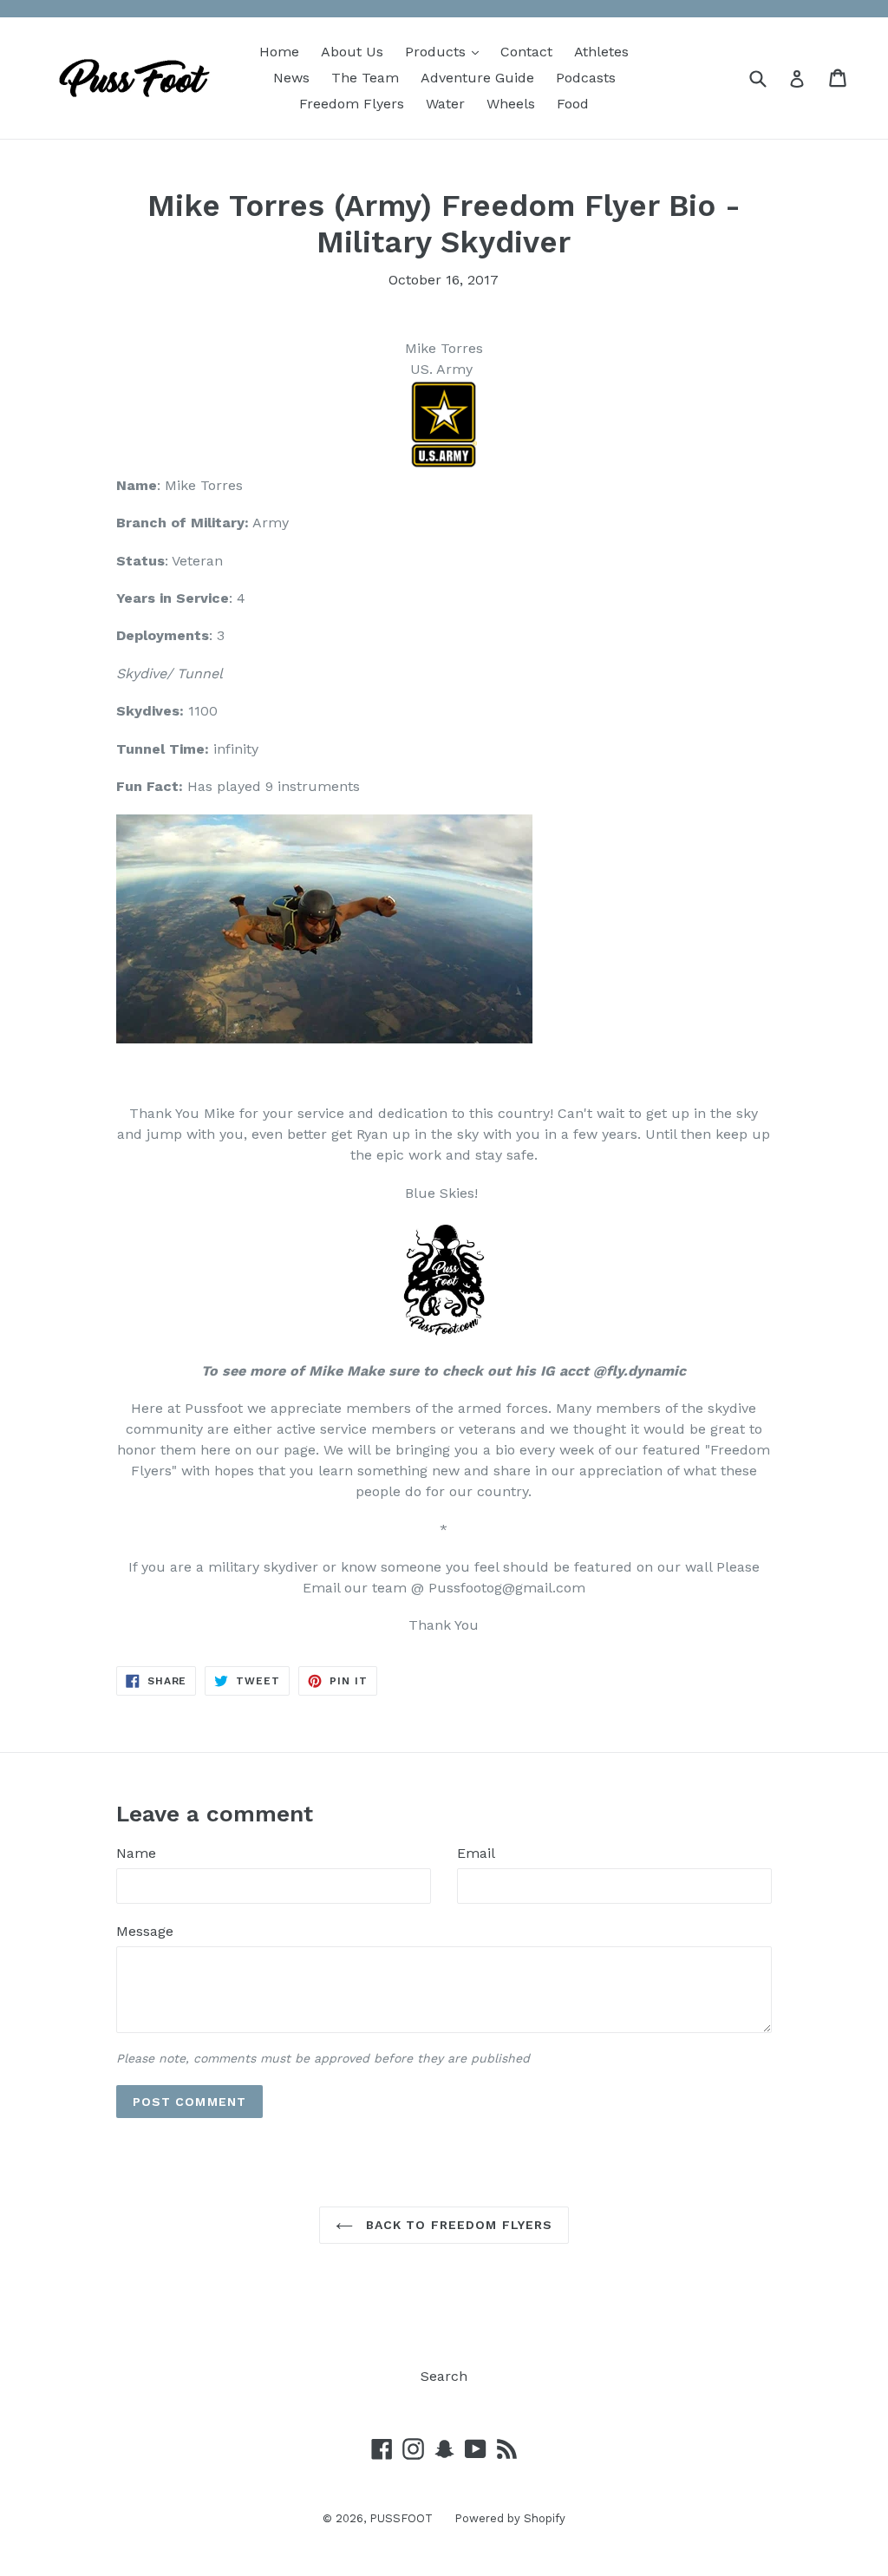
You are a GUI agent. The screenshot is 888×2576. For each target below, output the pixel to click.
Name (136, 1853)
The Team (365, 78)
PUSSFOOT (401, 2518)
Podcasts (586, 78)
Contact (526, 52)
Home (279, 52)
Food (573, 104)
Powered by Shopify (510, 2518)
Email (476, 1853)
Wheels (511, 104)
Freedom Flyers (352, 104)
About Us (352, 52)
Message (145, 1931)
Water (445, 104)
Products (446, 51)
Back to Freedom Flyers (457, 2225)
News (291, 78)
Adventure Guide (477, 78)
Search (444, 2376)
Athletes (601, 52)
